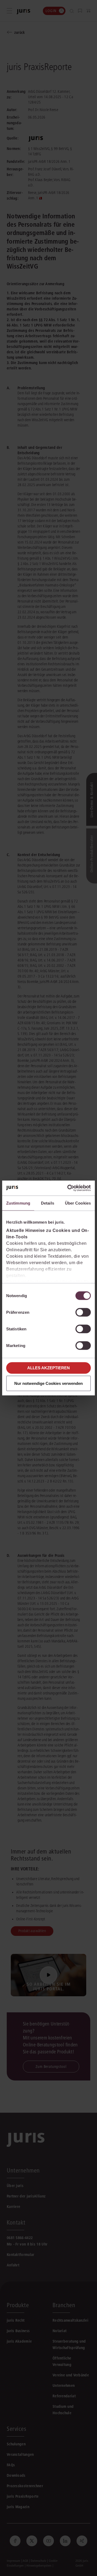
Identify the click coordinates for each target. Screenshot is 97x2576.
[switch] (83, 1312)
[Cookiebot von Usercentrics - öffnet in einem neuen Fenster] (68, 1188)
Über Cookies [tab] (78, 1203)
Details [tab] (48, 1203)
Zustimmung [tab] (18, 1203)
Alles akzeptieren (48, 1368)
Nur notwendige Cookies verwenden (48, 1383)
